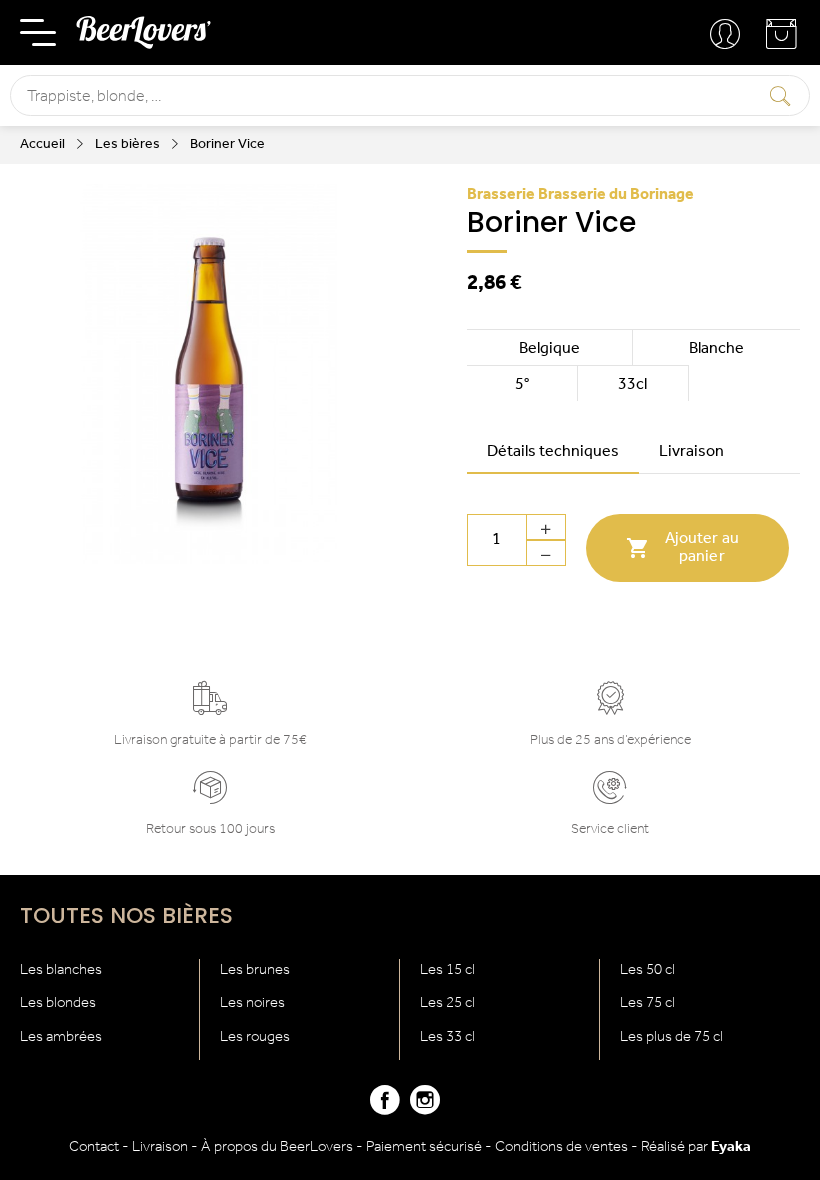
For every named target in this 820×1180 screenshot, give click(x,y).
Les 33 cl (447, 1037)
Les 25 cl (447, 1003)
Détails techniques (553, 452)
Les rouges (255, 1037)
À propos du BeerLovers (277, 1147)
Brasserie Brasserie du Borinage (580, 195)
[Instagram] (425, 1108)
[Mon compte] (727, 35)
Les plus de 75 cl (671, 1037)
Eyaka (731, 1147)
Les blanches (61, 970)
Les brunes (255, 970)
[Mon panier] (783, 41)
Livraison (691, 452)
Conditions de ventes (561, 1147)
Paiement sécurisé (424, 1147)
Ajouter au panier (682, 548)
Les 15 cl (447, 970)
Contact (94, 1147)
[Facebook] (385, 1108)
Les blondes (58, 1003)
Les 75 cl (647, 1003)
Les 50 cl (647, 970)
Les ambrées (61, 1037)
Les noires (252, 1003)
